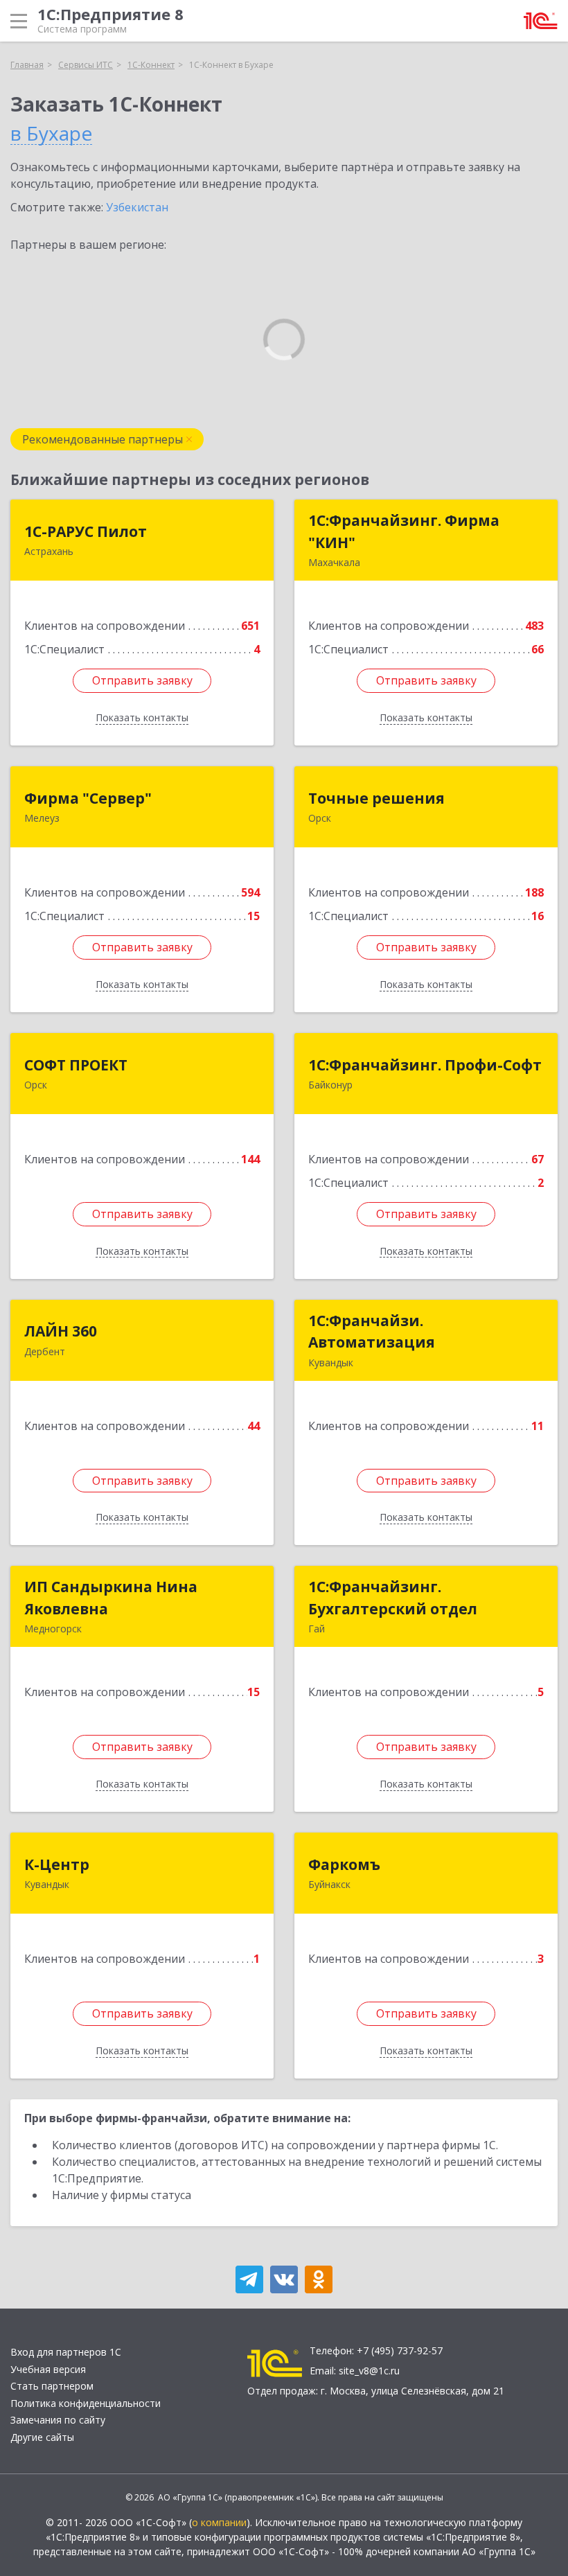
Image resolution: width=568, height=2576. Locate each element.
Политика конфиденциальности (86, 2403)
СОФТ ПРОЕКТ (76, 1065)
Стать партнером (52, 2386)
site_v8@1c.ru (369, 2371)
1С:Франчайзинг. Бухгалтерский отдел (393, 1598)
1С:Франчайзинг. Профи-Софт (425, 1065)
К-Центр (57, 1864)
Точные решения (376, 798)
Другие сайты (42, 2437)
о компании (219, 2522)
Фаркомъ (344, 1864)
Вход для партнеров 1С (66, 2352)
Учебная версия (48, 2369)
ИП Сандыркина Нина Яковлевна (111, 1598)
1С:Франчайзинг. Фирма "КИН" (404, 531)
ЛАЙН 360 (61, 1331)
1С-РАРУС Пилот (86, 531)
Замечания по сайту (58, 2420)
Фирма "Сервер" (88, 798)
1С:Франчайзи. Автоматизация (372, 1332)
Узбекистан (137, 207)
